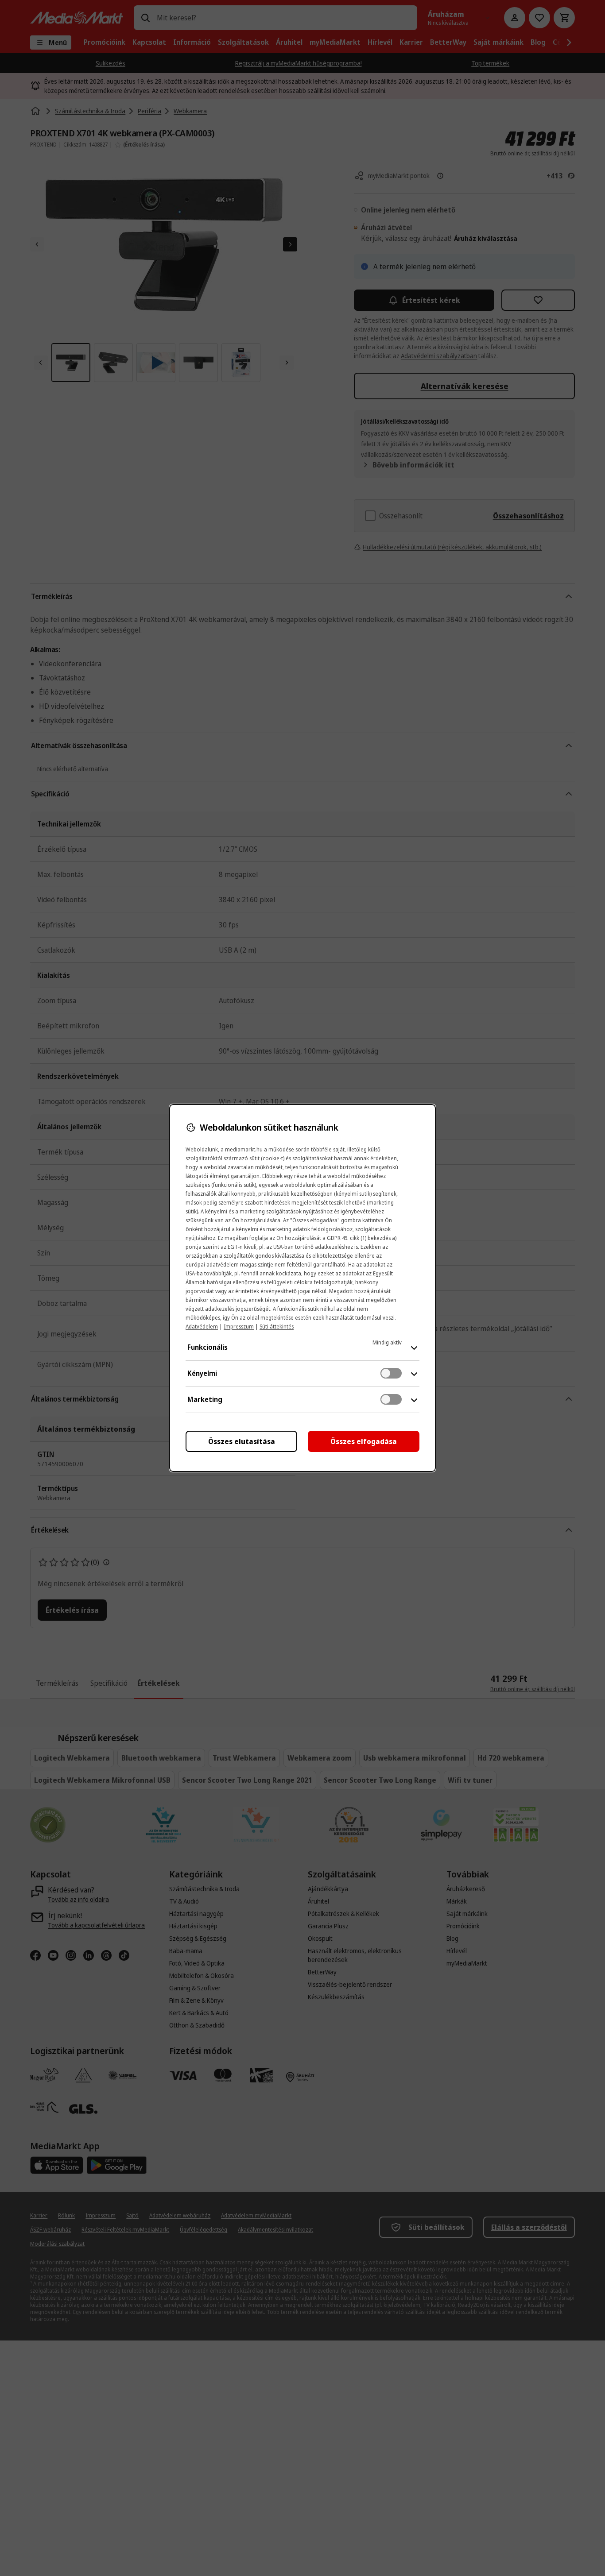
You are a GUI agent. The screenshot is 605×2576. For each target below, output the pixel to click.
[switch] (391, 1373)
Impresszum (239, 1327)
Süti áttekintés (277, 1327)
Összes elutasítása (242, 1441)
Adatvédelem (202, 1327)
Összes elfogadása (364, 1441)
